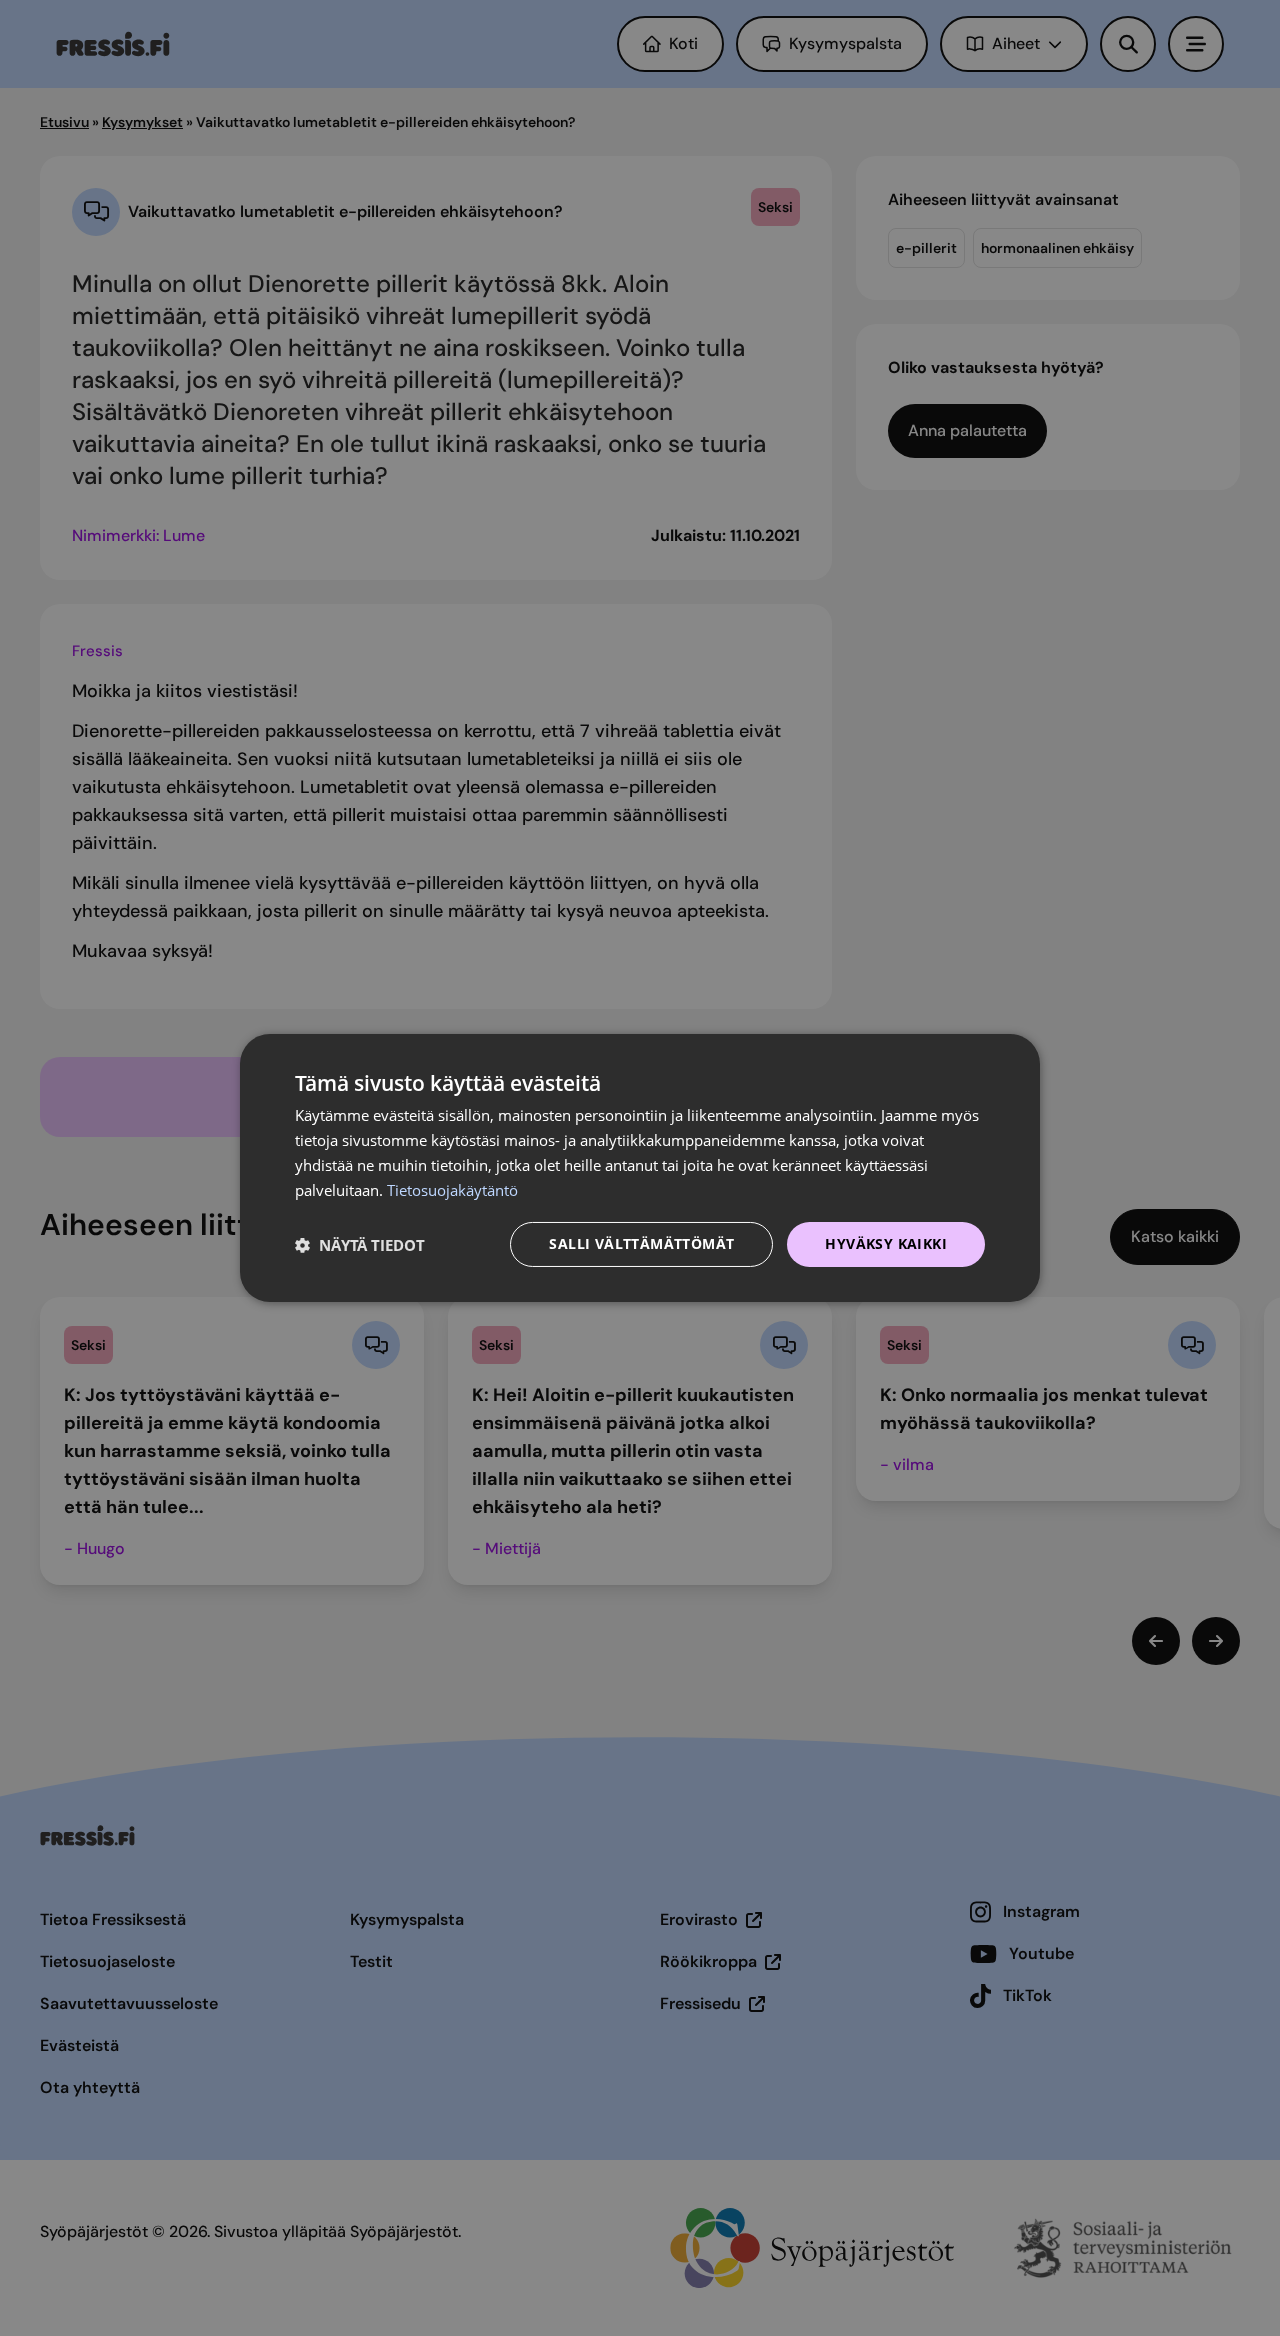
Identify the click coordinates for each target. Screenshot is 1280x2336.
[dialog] (640, 1168)
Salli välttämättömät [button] (641, 1243)
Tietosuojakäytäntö (452, 1190)
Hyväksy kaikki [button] (886, 1243)
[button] (360, 1245)
